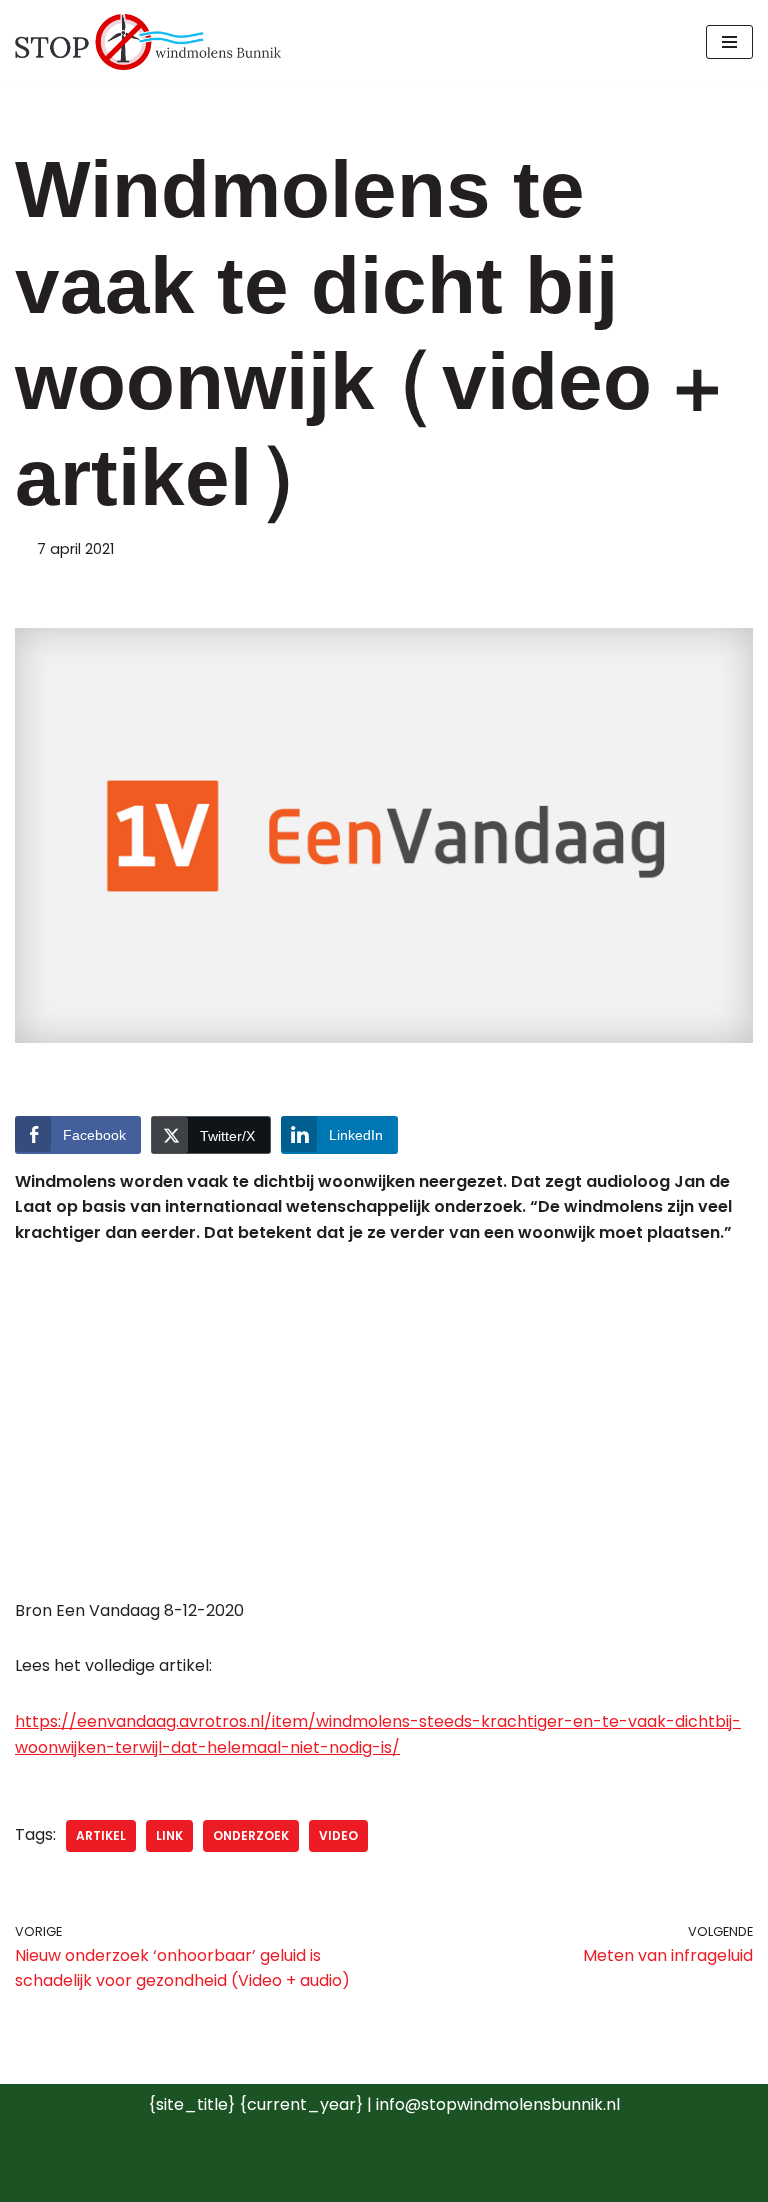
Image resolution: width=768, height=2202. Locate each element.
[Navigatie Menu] (729, 42)
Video (338, 1835)
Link (169, 1835)
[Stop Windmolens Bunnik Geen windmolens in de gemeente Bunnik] (148, 42)
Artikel (101, 1835)
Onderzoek (251, 1835)
